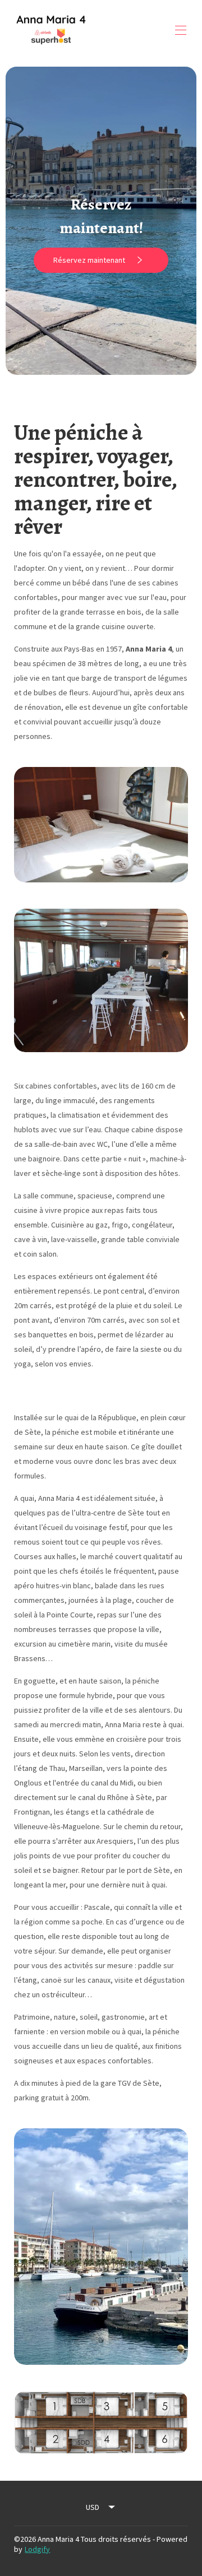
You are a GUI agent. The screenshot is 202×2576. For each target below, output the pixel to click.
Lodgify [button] (37, 2549)
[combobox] (101, 2507)
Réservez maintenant (89, 260)
